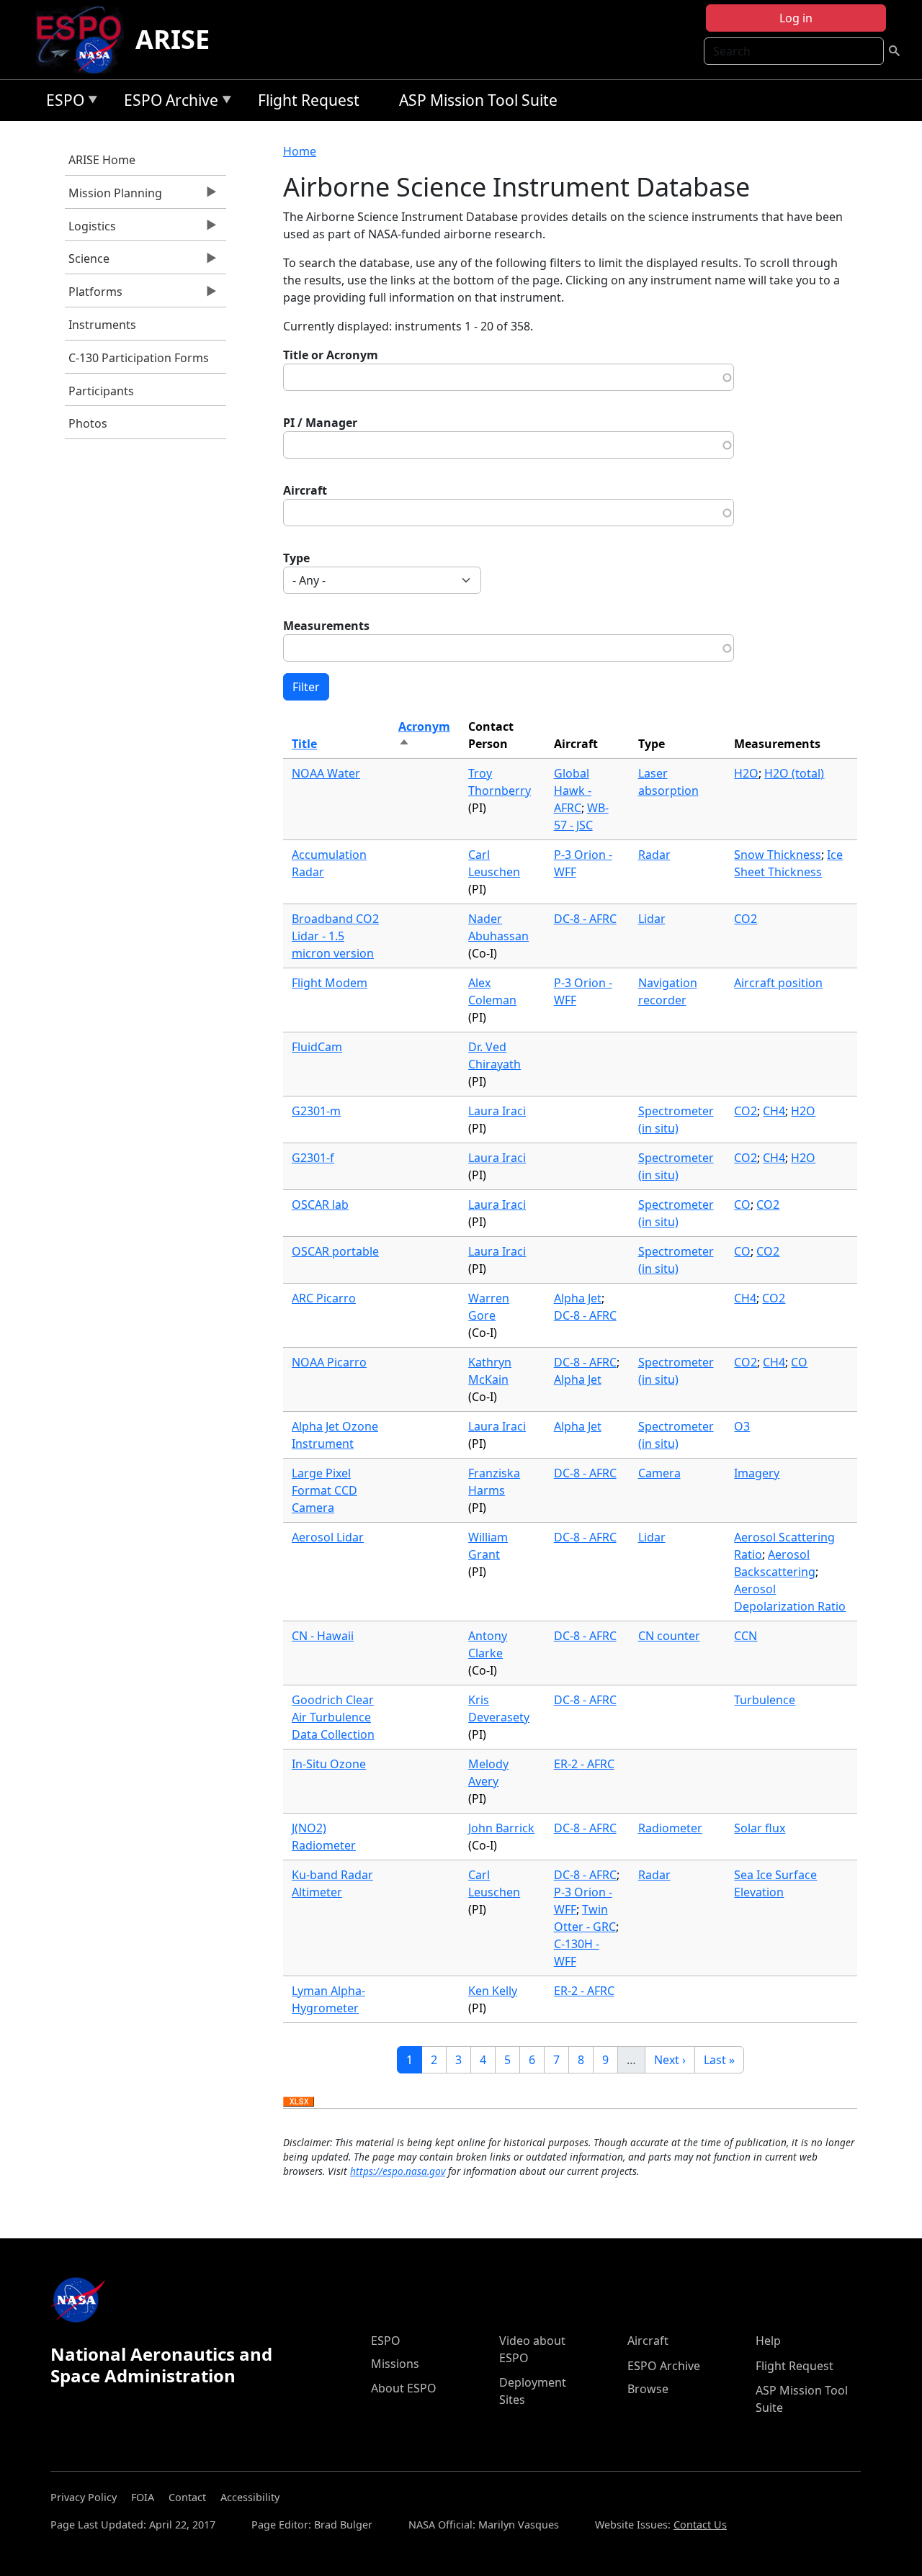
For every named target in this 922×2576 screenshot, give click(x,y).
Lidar (652, 919)
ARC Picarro (324, 1298)
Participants (101, 391)
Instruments (102, 325)
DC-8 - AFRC (585, 919)
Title (304, 744)
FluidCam (317, 1047)
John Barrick (501, 1828)
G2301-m (316, 1111)
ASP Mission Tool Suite (478, 100)
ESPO (62, 103)
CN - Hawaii (323, 1636)
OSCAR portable (335, 1251)
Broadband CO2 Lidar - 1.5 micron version (335, 936)
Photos (88, 423)
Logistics (90, 230)
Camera (659, 1473)
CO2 (746, 919)
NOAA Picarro (329, 1362)
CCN (746, 1636)
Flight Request (309, 100)
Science (87, 262)
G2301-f (313, 1158)
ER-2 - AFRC (584, 1764)
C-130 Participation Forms (139, 358)
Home (300, 151)
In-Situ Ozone (329, 1764)
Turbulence (765, 1700)
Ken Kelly (493, 1991)
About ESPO (404, 2388)
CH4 (774, 1111)
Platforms (94, 295)
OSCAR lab (320, 1204)
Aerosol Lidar (328, 1537)
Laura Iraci (497, 1111)
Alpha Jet (578, 1298)
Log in (796, 18)
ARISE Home (102, 160)
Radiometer (670, 1828)
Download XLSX (299, 2102)
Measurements (326, 626)
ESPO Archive (167, 103)
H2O (746, 773)
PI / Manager (320, 423)
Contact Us (700, 2525)
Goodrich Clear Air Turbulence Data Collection (333, 1717)
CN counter (669, 1636)
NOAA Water (326, 773)
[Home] (85, 40)
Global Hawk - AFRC (573, 791)
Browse (648, 2389)
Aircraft (305, 490)
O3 (742, 1426)
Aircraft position (778, 983)
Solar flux (760, 1828)
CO (742, 1204)
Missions (395, 2364)
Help (768, 2341)
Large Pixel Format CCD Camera (325, 1490)
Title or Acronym (331, 355)
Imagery (757, 1473)
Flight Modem (330, 983)
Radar (654, 855)
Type (296, 558)
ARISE (173, 39)
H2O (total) (794, 773)
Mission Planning (113, 197)
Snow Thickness (778, 855)
